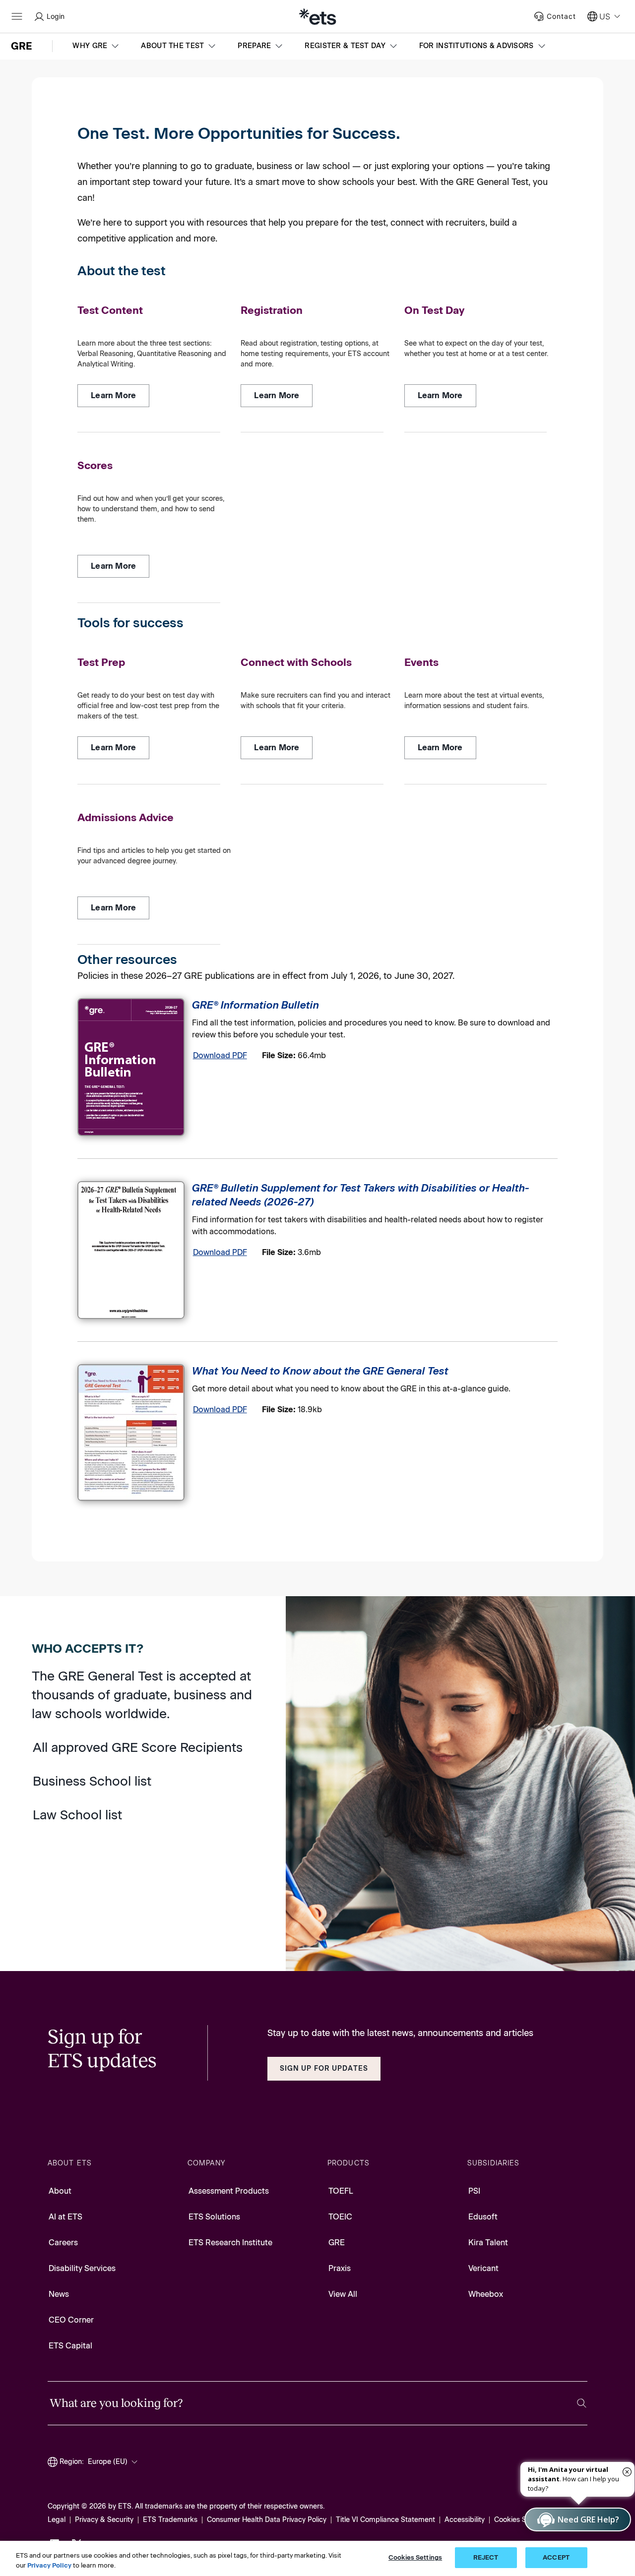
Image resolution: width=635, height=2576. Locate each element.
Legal (57, 2520)
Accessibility (465, 2520)
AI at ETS (65, 2217)
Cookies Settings (521, 2520)
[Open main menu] (17, 16)
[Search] (582, 2403)
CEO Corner (71, 2320)
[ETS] (317, 16)
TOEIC (340, 2217)
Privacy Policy (49, 2565)
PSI (474, 2191)
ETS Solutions (214, 2217)
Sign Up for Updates (324, 2068)
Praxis (340, 2268)
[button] (97, 46)
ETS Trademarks (170, 2520)
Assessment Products (229, 2191)
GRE (337, 2243)
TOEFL (341, 2191)
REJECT (486, 2557)
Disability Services (82, 2268)
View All (343, 2294)
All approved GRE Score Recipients (138, 1747)
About (60, 2191)
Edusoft (483, 2217)
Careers (63, 2243)
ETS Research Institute (230, 2243)
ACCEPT (556, 2557)
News (59, 2294)
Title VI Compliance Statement (385, 2520)
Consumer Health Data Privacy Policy (267, 2520)
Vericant (483, 2268)
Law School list (77, 1815)
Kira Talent (488, 2243)
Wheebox (486, 2294)
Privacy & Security (104, 2520)
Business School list (92, 1781)
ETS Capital (70, 2346)
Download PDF (220, 1055)
